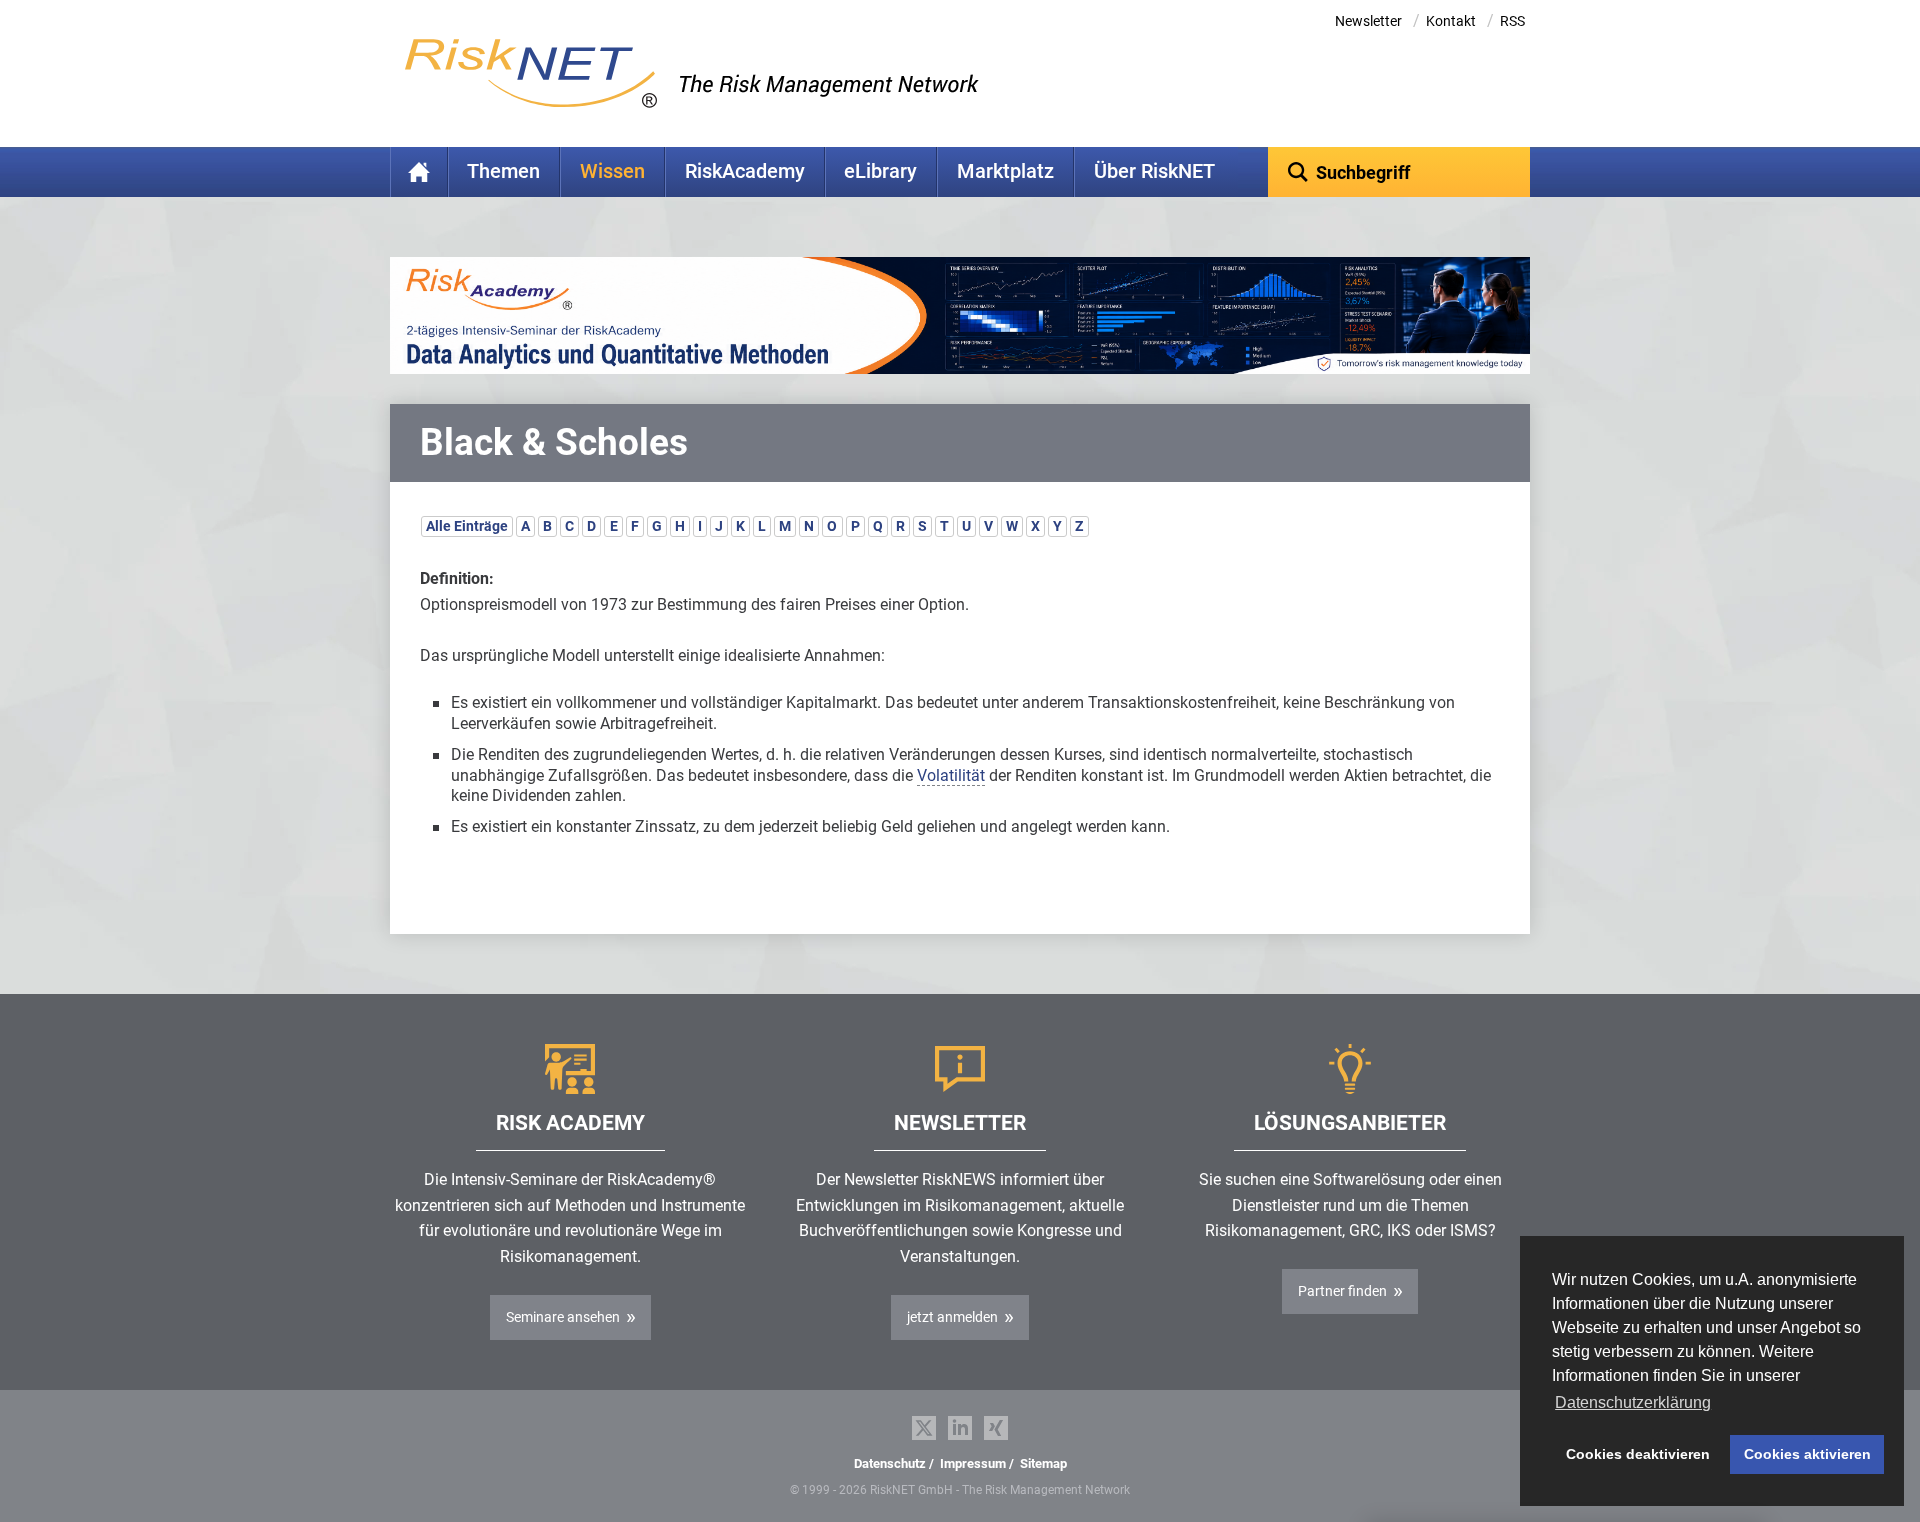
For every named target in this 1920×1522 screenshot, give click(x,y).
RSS (1512, 21)
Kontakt (1451, 21)
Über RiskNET (1154, 171)
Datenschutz (890, 1463)
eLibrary (880, 171)
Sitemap (1043, 1463)
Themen (503, 171)
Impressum (973, 1463)
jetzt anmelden (952, 1317)
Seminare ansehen (563, 1317)
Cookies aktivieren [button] (1807, 1454)
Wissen (612, 171)
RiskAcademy (745, 171)
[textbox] (1399, 172)
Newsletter (1368, 21)
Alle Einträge (467, 526)
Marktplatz (1005, 171)
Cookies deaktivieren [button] (1638, 1454)
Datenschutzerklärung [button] (1633, 1402)
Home (419, 172)
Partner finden (1342, 1291)
